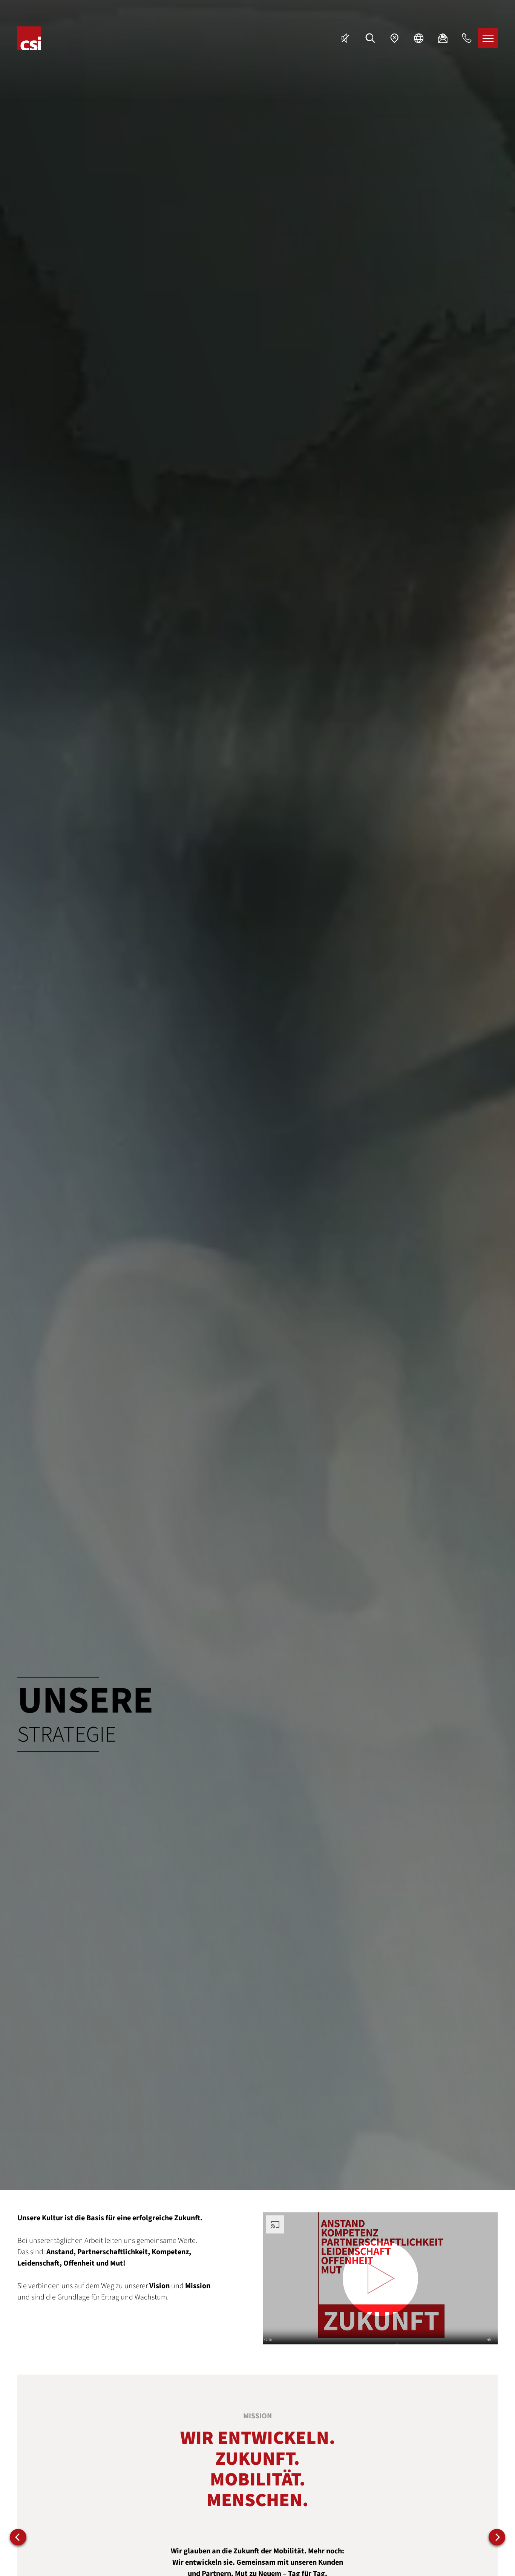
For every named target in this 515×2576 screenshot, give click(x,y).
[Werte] (497, 2537)
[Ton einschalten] (346, 38)
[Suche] (370, 38)
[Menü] (488, 38)
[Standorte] (394, 38)
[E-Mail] (443, 38)
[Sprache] (418, 38)
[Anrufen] (467, 38)
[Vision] (18, 2537)
